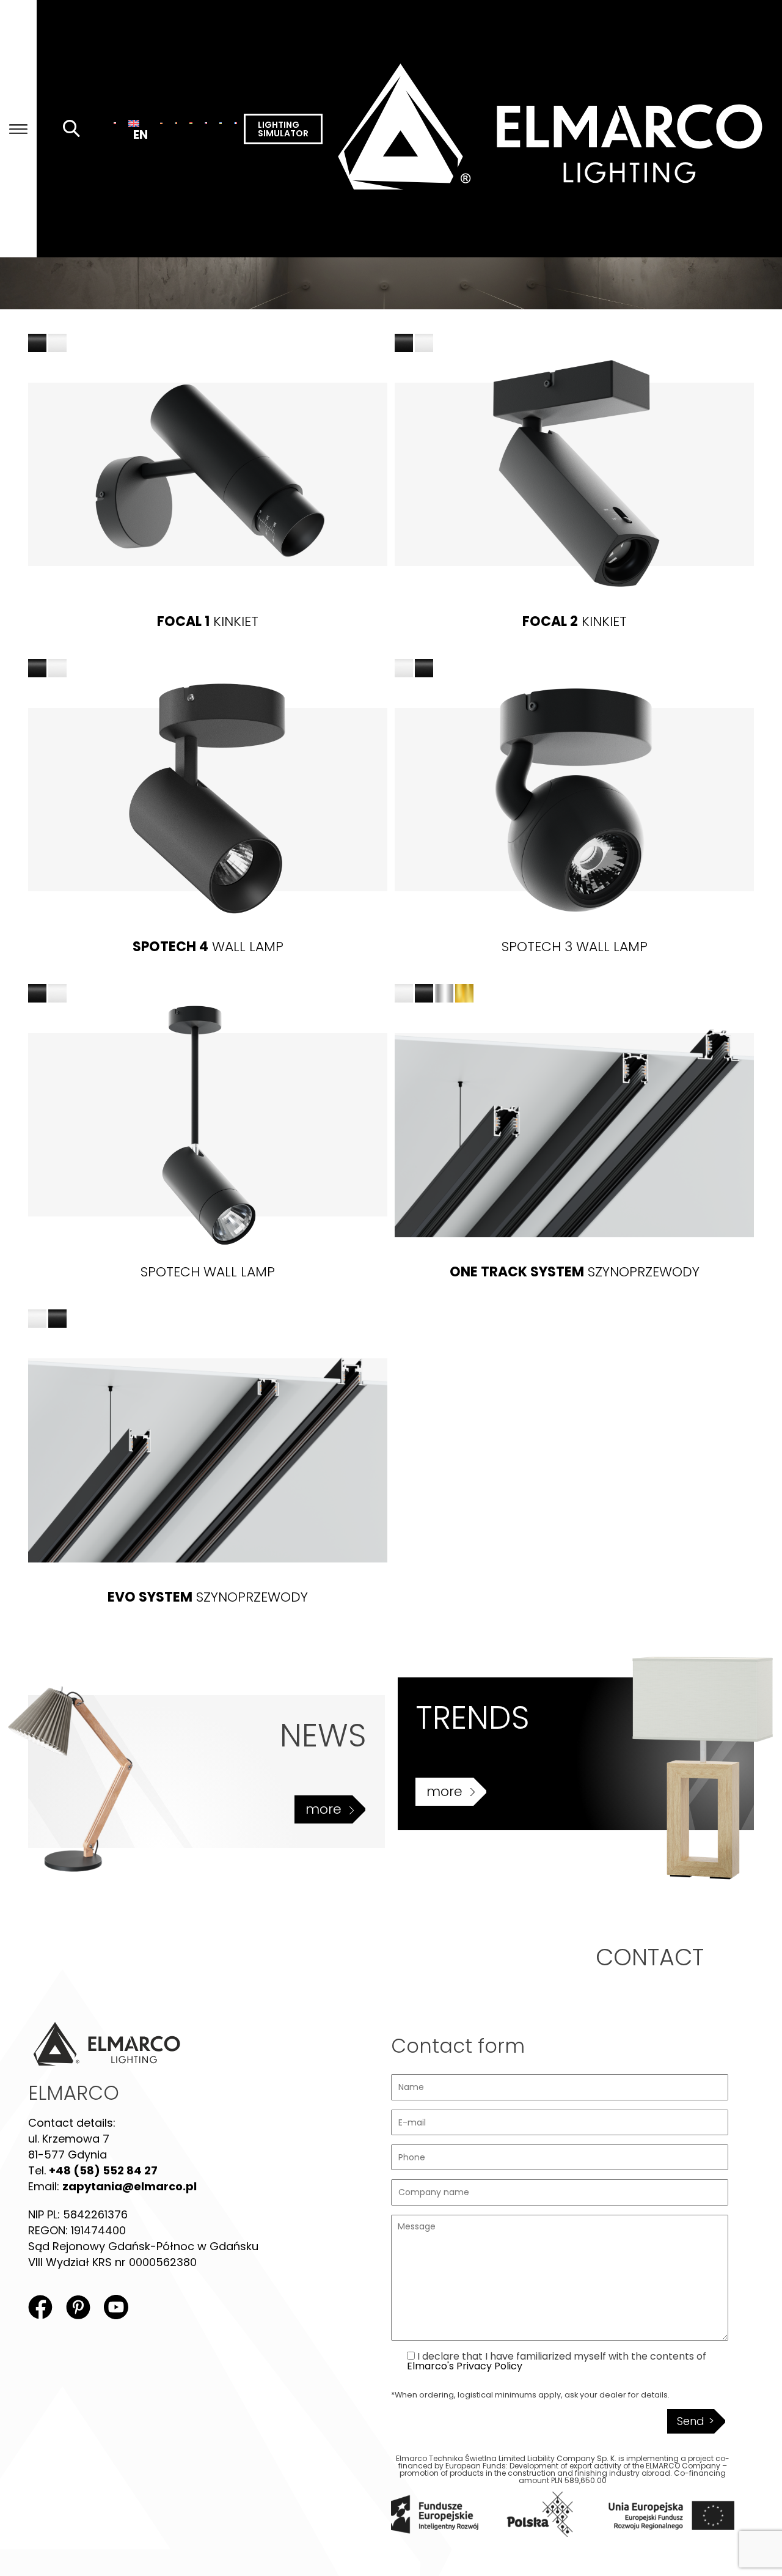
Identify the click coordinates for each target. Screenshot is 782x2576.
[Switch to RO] (176, 123)
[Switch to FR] (235, 123)
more (323, 1809)
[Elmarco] (552, 129)
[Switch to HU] (191, 123)
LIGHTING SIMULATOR (283, 129)
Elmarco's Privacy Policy (465, 2366)
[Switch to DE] (161, 123)
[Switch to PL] (115, 123)
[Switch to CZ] (206, 123)
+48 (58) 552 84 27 (103, 2170)
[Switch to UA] (221, 123)
